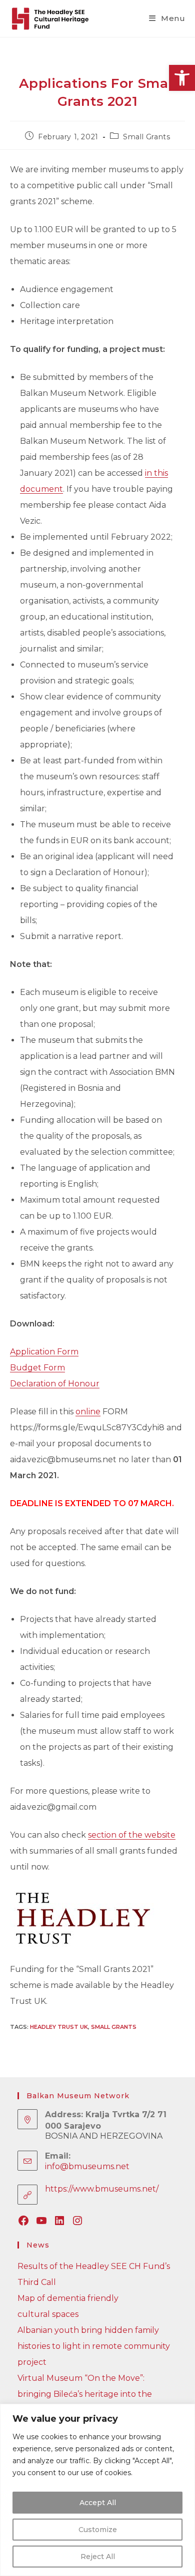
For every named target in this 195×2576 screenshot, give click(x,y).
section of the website (132, 1835)
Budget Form (37, 1368)
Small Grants (146, 137)
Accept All (98, 2503)
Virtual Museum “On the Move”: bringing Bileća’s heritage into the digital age (85, 2394)
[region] (97, 2490)
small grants (114, 2027)
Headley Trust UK (59, 2027)
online (88, 1412)
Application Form (44, 1352)
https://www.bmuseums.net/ (102, 2189)
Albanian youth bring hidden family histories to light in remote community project (94, 2346)
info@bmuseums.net (87, 2166)
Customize (98, 2530)
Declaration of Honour (55, 1384)
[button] (182, 78)
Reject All (98, 2557)
